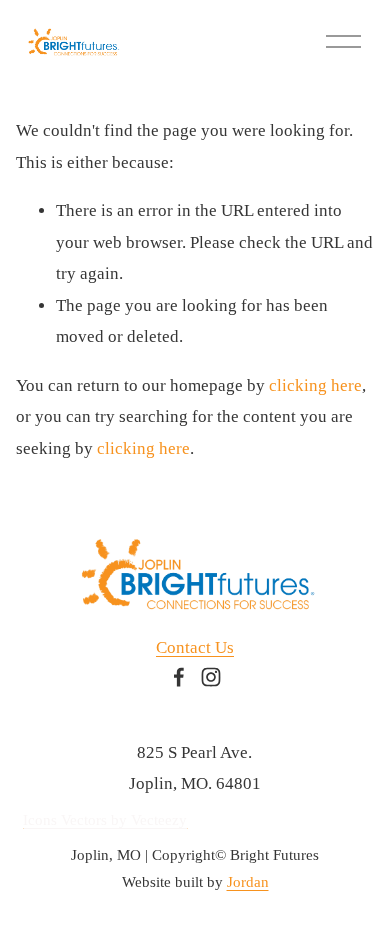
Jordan (248, 882)
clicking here (315, 385)
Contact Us (195, 647)
